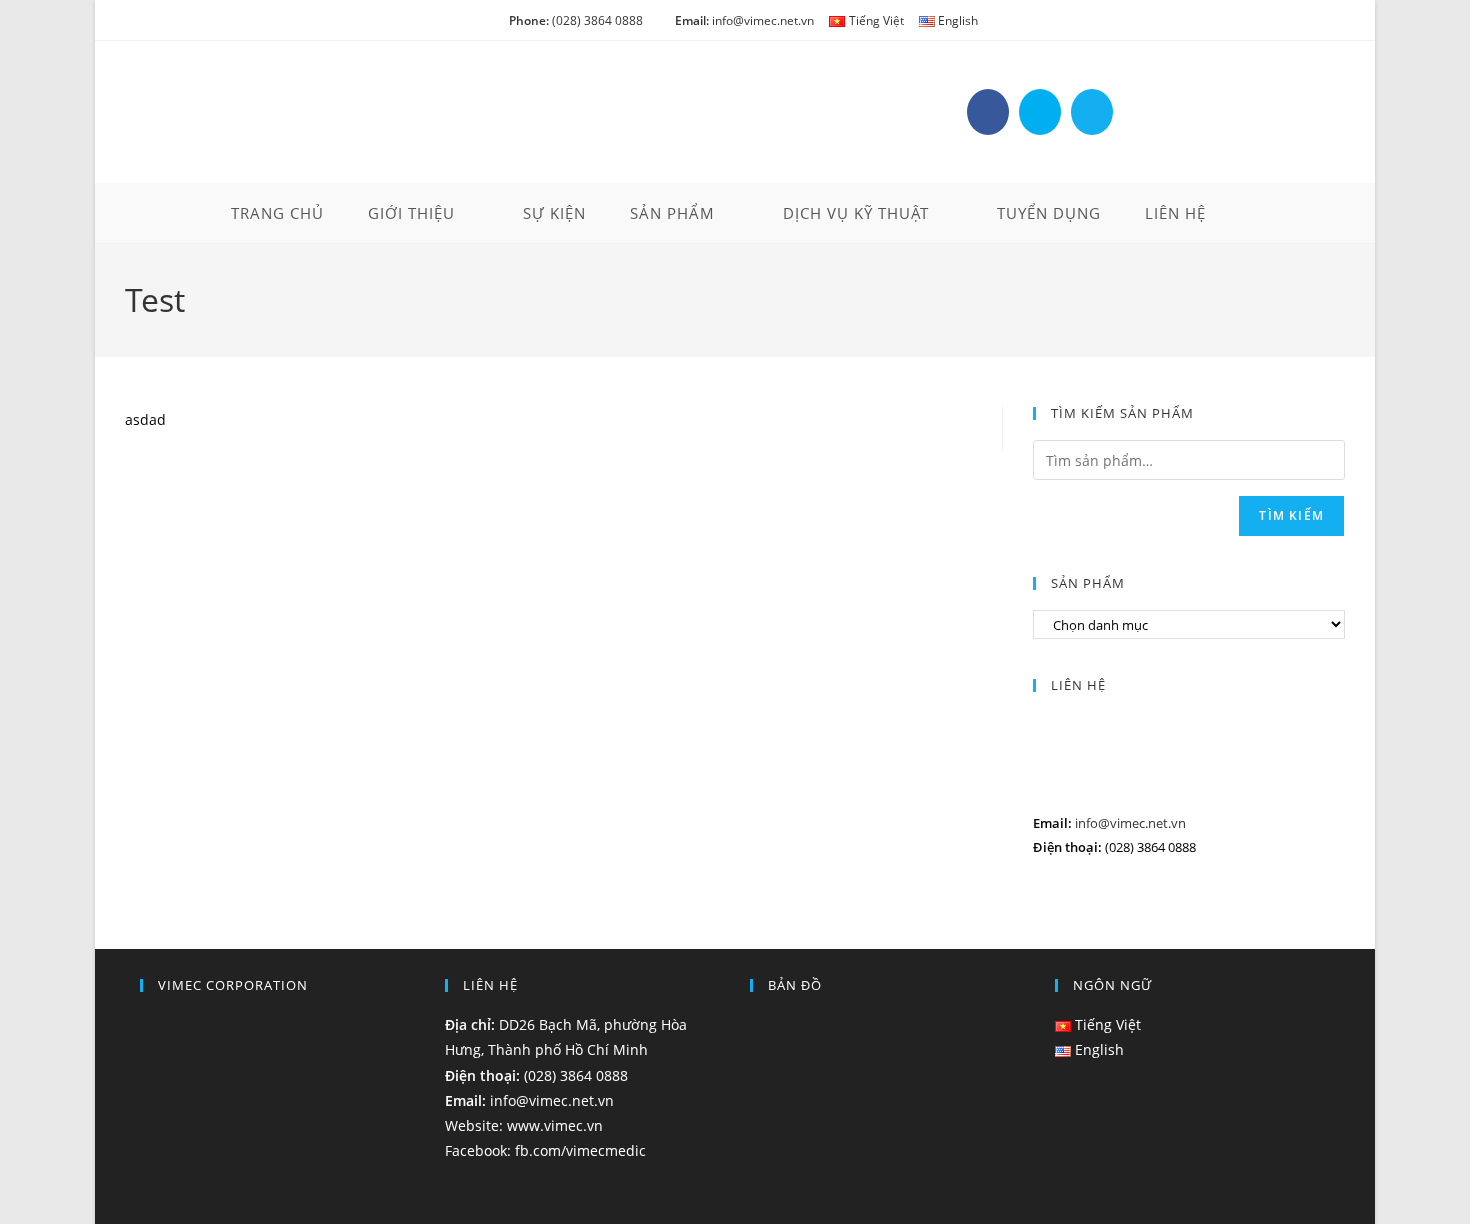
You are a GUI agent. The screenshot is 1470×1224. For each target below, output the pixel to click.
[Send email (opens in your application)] (1092, 112)
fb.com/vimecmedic (580, 1150)
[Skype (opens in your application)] (1040, 112)
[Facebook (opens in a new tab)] (988, 112)
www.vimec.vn (555, 1125)
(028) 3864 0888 (576, 20)
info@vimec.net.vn (744, 20)
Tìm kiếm (1291, 515)
